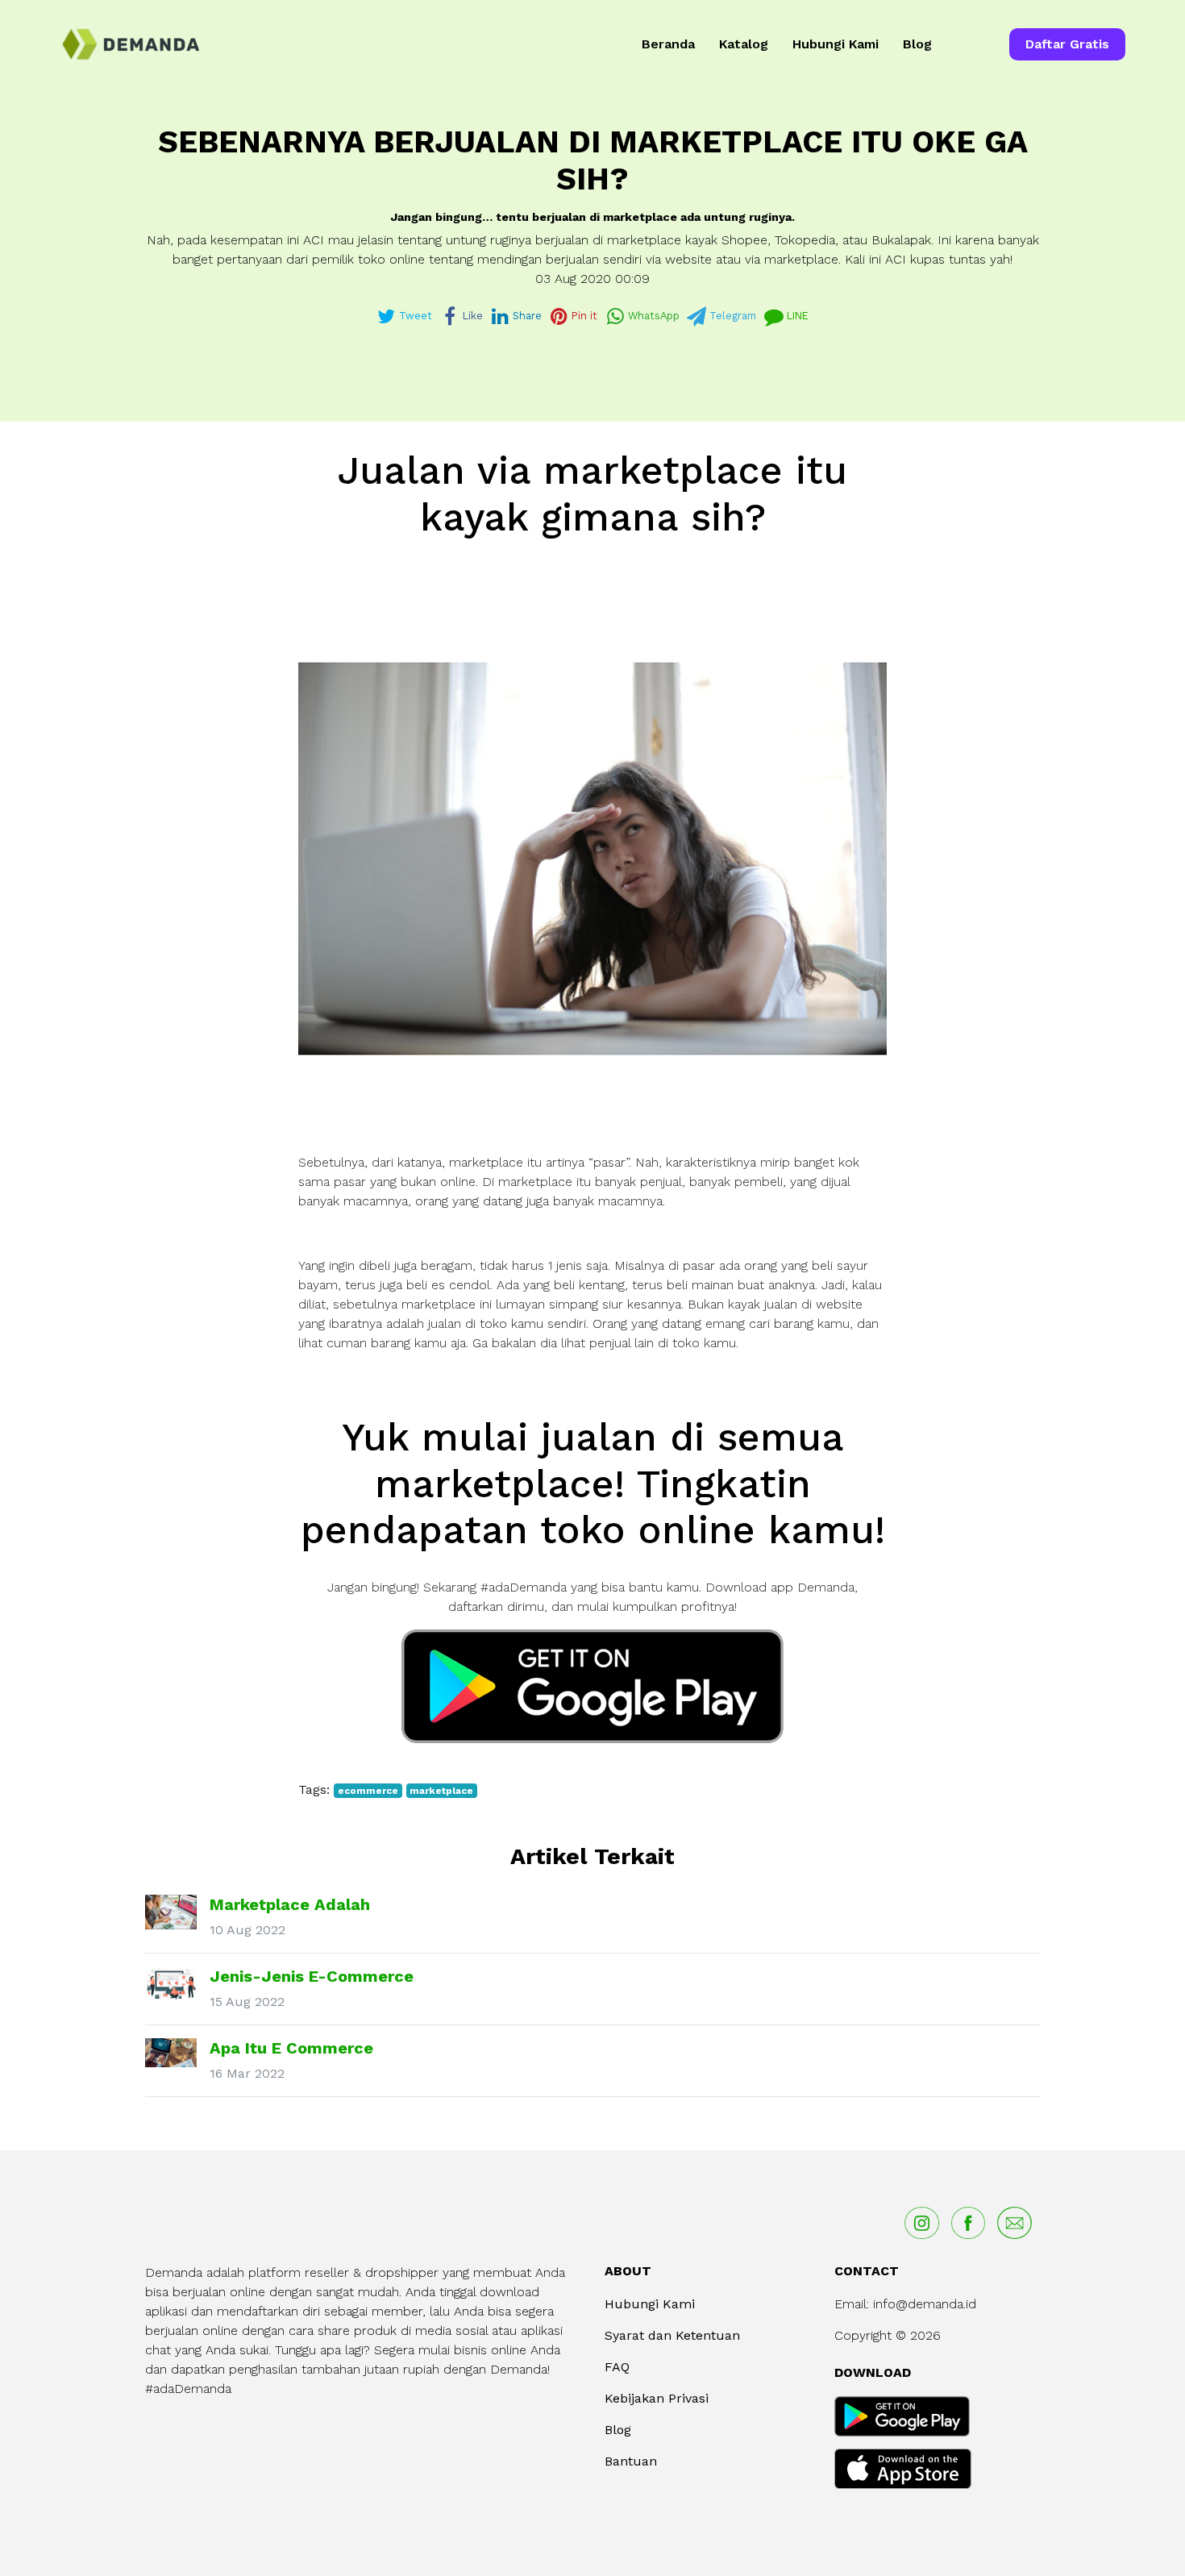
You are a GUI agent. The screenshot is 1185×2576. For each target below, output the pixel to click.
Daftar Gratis (1067, 44)
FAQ (617, 2367)
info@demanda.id (925, 2304)
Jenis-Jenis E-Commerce (312, 1976)
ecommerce (368, 1791)
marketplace (441, 1791)
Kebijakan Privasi (657, 2398)
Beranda (668, 44)
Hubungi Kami (836, 44)
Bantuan (631, 2461)
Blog (917, 44)
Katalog (744, 44)
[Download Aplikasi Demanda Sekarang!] (592, 1685)
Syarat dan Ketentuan (672, 2335)
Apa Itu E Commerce (291, 2048)
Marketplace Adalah (290, 1904)
